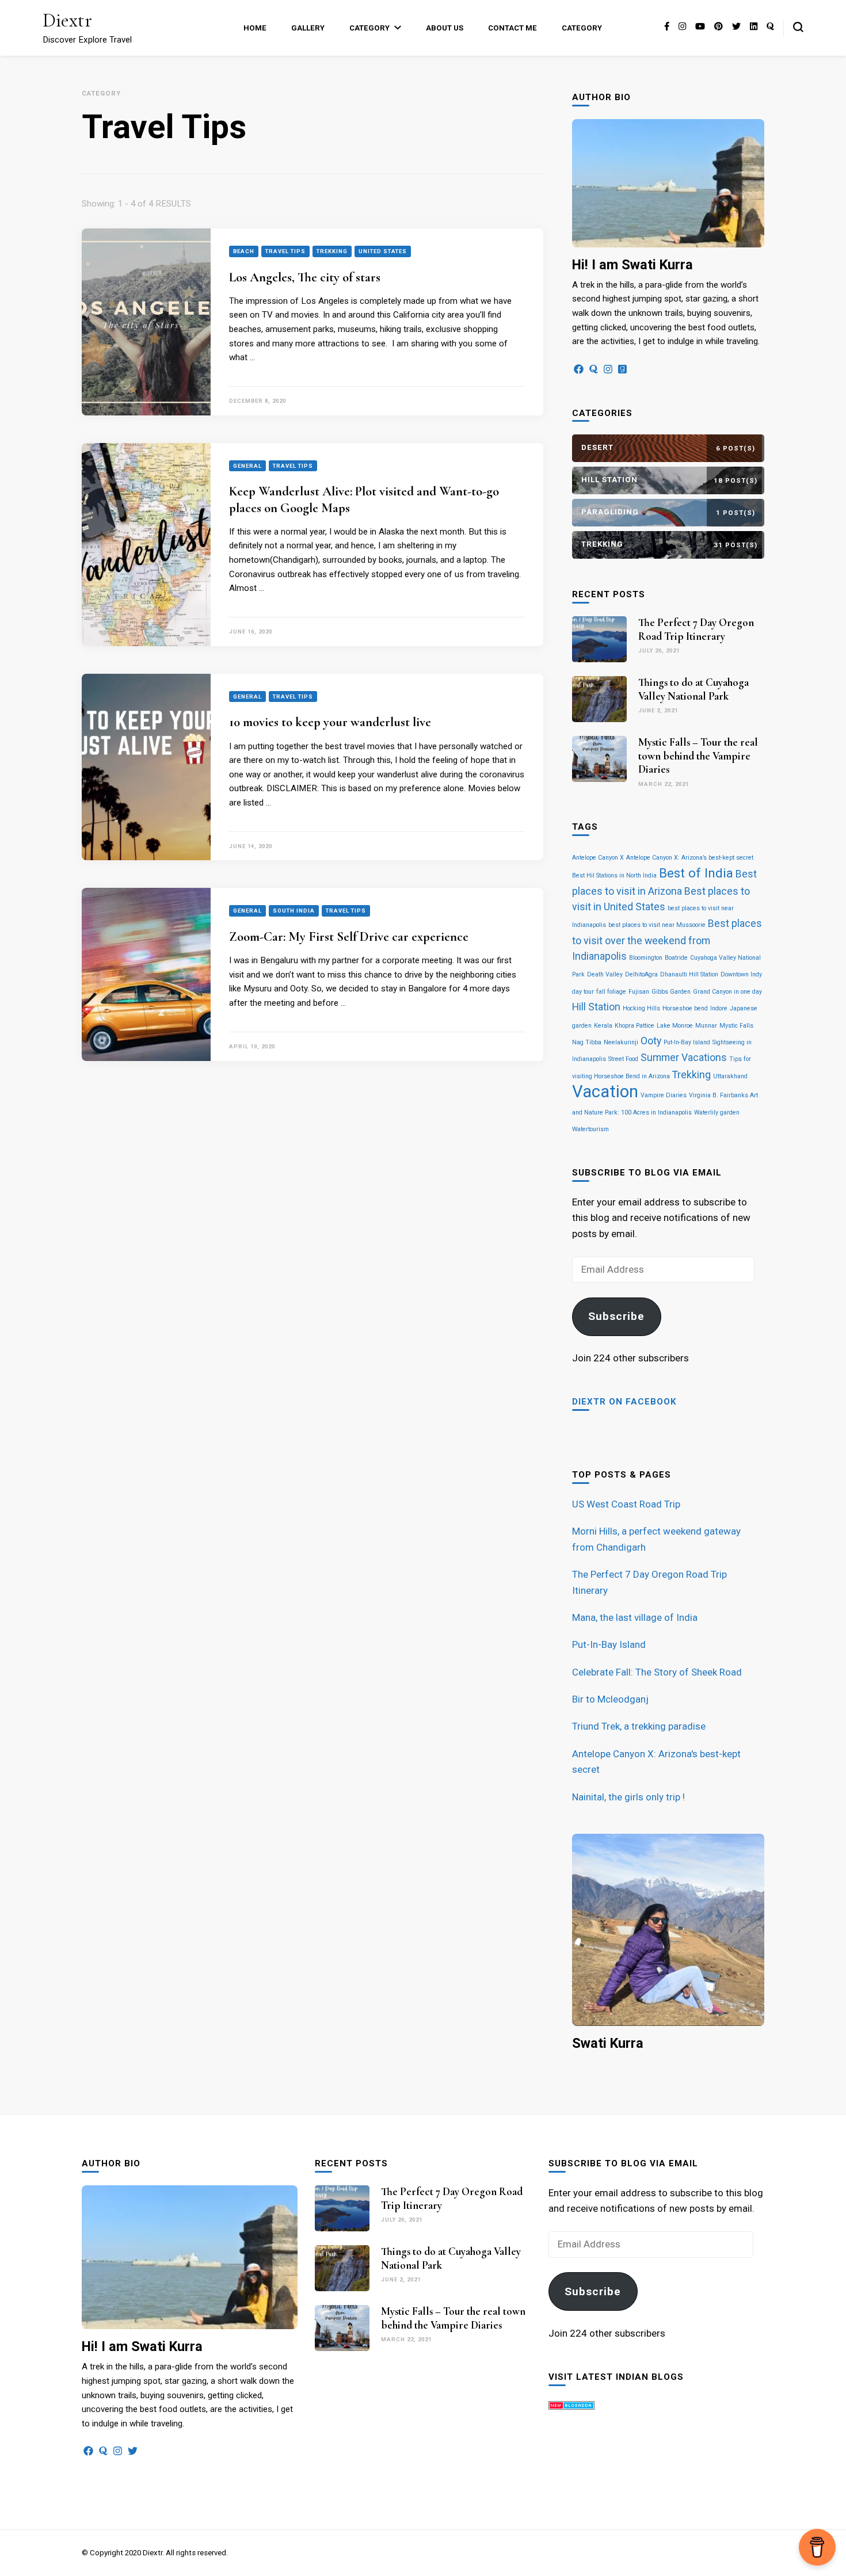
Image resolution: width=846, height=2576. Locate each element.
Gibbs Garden (671, 992)
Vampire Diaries (664, 1095)
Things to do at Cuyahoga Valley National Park (693, 689)
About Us (445, 28)
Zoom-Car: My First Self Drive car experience (349, 937)
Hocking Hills (641, 1008)
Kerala (603, 1026)
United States (383, 251)
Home (255, 28)
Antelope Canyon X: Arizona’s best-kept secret (690, 858)
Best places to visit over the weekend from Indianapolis (667, 940)
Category (369, 28)
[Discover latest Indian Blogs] (571, 2406)
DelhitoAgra (641, 974)
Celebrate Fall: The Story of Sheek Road (657, 1672)
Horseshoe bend (685, 1008)
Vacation (605, 1092)
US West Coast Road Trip (626, 1504)
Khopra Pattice (634, 1026)
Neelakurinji (621, 1042)
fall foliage (611, 992)
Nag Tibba (587, 1042)
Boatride (676, 958)
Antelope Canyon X (598, 858)
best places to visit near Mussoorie (657, 925)
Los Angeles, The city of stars (305, 277)
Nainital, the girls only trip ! (628, 1797)
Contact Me (512, 28)
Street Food (623, 1059)
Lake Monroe (675, 1026)
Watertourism (590, 1129)
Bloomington (646, 958)
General (247, 466)
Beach (244, 251)
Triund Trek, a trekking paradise (639, 1726)
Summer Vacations (684, 1058)
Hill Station (596, 1007)
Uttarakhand (730, 1076)
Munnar (706, 1026)
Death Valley (605, 974)
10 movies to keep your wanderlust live (330, 722)
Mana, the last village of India (635, 1617)
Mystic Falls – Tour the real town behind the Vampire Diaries (698, 756)
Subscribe (616, 1316)
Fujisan (639, 992)
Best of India (696, 873)
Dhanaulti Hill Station (689, 974)
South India (294, 911)
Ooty (651, 1041)
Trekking (332, 251)
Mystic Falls (736, 1026)
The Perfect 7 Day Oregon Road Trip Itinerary (696, 629)
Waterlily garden (717, 1113)
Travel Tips (285, 251)
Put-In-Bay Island (687, 1042)
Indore (719, 1008)
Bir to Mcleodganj (610, 1699)
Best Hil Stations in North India (614, 875)
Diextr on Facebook (624, 1402)
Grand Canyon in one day (727, 992)
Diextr (67, 20)
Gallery (308, 28)
